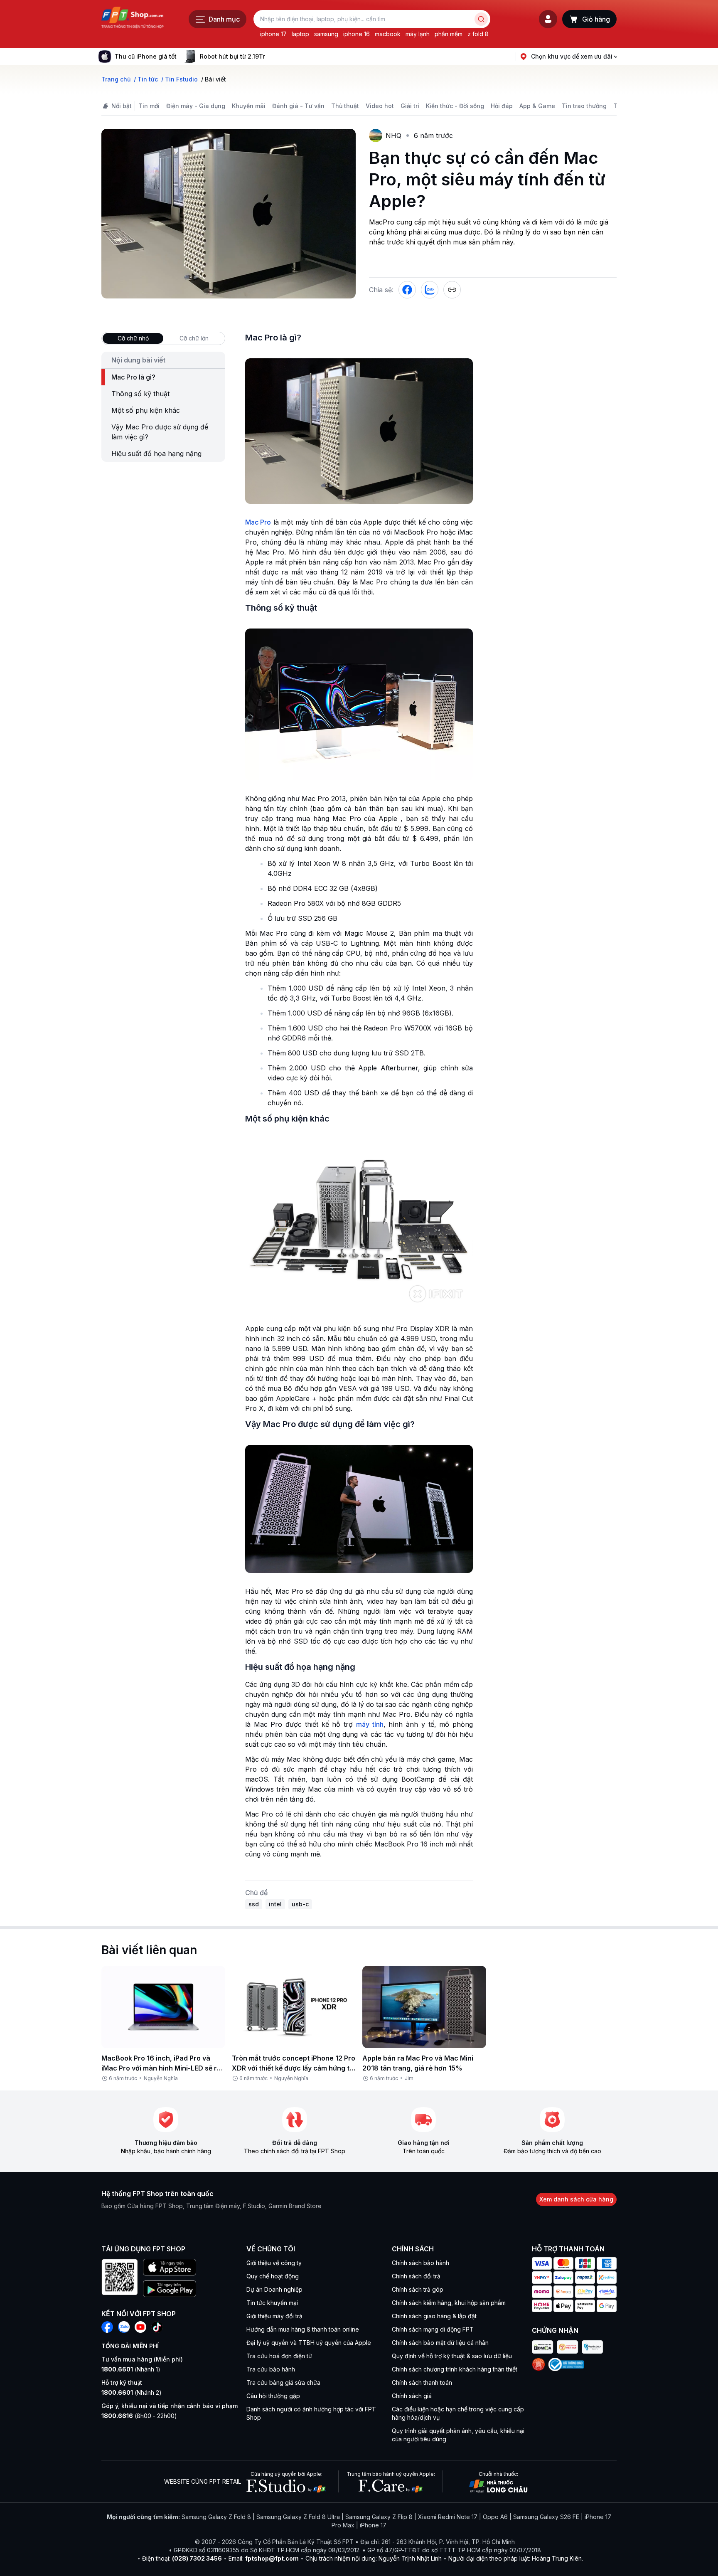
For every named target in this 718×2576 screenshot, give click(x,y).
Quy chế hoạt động (273, 2276)
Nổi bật (122, 106)
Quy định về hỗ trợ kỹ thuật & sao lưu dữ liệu (452, 2356)
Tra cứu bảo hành (271, 2369)
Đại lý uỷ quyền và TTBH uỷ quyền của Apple (309, 2343)
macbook (388, 34)
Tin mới (149, 106)
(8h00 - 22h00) (139, 2416)
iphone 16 (357, 34)
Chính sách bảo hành (420, 2263)
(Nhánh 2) (132, 2392)
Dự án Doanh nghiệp (274, 2289)
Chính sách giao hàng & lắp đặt (434, 2316)
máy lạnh (418, 34)
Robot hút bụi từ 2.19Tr (232, 56)
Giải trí (410, 106)
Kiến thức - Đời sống (455, 106)
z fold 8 (478, 34)
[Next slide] (271, 57)
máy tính (370, 1724)
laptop (300, 34)
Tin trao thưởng (584, 106)
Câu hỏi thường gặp (273, 2396)
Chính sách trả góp (418, 2289)
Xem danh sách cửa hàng (576, 2199)
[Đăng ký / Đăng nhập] (548, 19)
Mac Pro (258, 522)
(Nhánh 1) (131, 2369)
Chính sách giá (412, 2396)
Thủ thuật (345, 106)
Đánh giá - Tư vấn (298, 106)
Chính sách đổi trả (416, 2276)
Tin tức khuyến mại (272, 2303)
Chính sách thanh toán (422, 2382)
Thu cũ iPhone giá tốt (146, 56)
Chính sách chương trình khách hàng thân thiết (455, 2369)
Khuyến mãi (249, 106)
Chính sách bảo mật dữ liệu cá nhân (440, 2343)
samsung (326, 34)
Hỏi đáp (502, 106)
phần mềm (449, 34)
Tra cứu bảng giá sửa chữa (283, 2382)
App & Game (537, 106)
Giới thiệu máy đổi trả (274, 2316)
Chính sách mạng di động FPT (433, 2329)
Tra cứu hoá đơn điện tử (279, 2356)
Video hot (380, 106)
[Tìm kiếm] (481, 19)
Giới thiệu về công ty (274, 2263)
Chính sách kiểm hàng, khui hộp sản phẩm (449, 2303)
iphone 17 (273, 34)
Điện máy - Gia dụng (196, 106)
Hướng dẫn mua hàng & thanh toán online (303, 2329)
